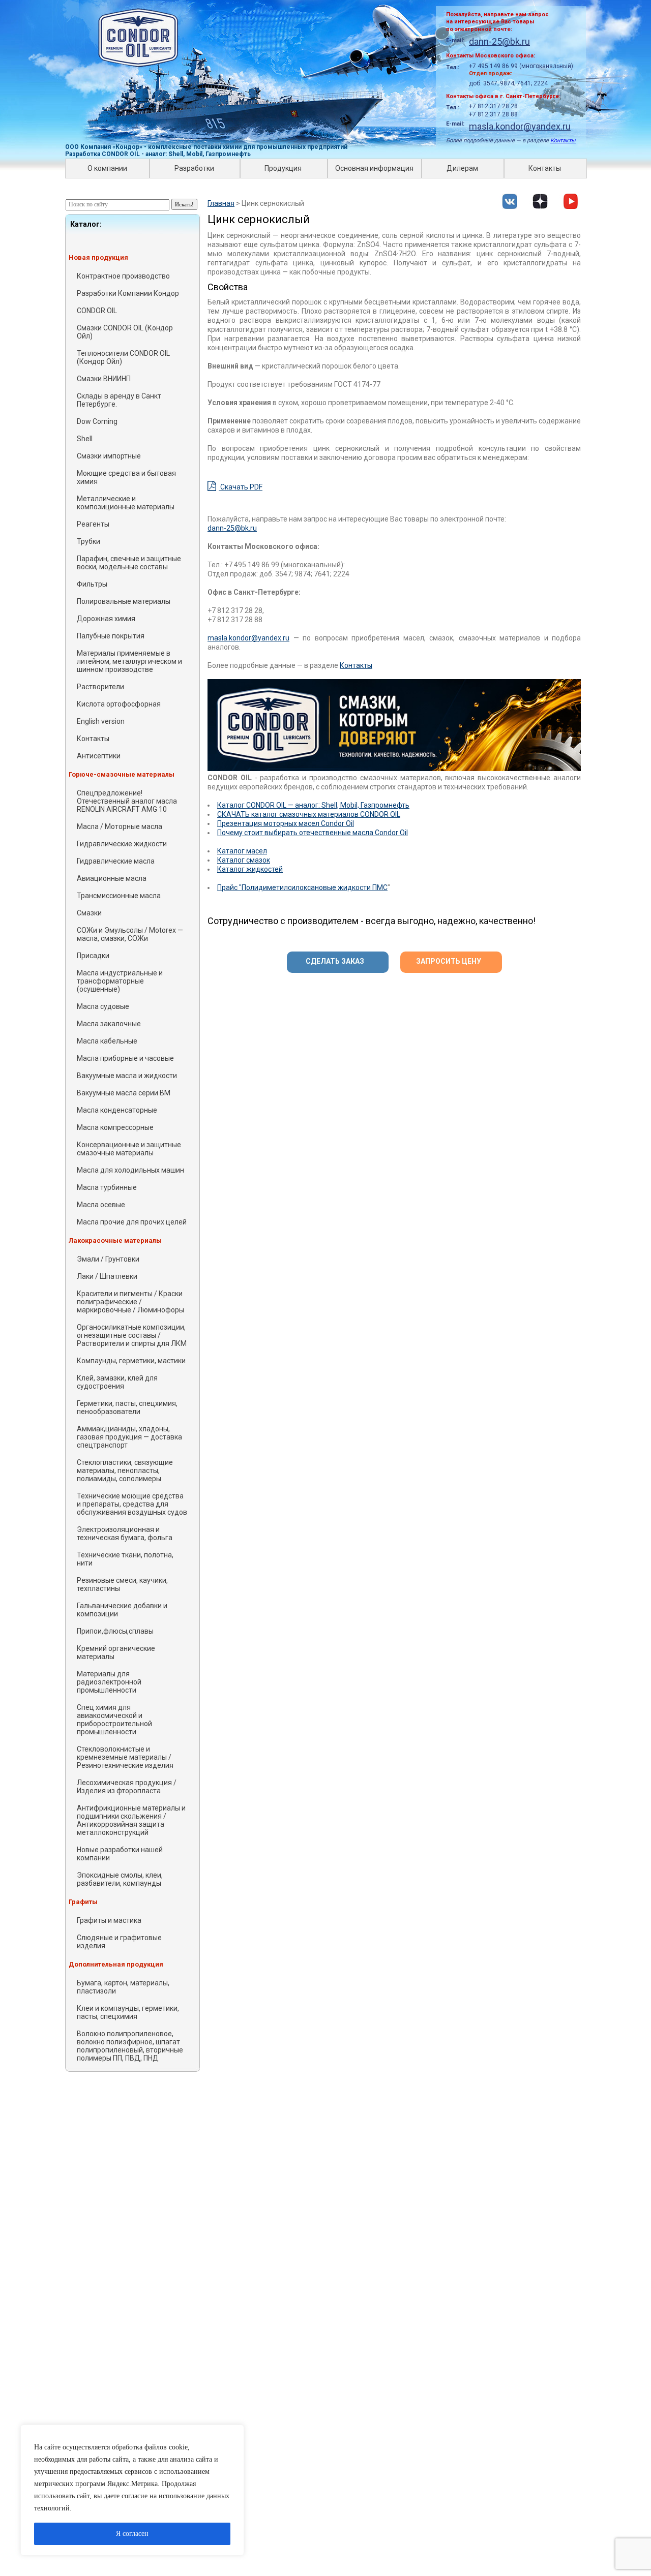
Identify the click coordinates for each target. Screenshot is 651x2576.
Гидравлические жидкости (122, 844)
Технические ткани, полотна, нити (125, 1559)
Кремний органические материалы (116, 1652)
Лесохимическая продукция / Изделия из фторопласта (127, 1787)
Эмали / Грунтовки (108, 1259)
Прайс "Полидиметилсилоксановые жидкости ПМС (302, 887)
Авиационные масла (112, 878)
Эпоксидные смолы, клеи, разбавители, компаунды (120, 1879)
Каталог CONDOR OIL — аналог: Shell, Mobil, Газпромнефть (313, 805)
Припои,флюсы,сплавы (115, 1631)
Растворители (100, 687)
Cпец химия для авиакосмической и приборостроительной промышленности (114, 1720)
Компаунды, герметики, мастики (131, 1361)
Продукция (283, 168)
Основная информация (374, 168)
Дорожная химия (106, 619)
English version (101, 721)
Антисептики (99, 756)
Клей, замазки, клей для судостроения (117, 1382)
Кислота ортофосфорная (119, 704)
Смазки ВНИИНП (104, 379)
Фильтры (92, 584)
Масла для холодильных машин (130, 1170)
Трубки (88, 541)
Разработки (194, 168)
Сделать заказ (335, 961)
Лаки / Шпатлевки (107, 1276)
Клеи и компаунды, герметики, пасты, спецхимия (128, 2012)
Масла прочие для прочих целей (132, 1222)
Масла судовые (103, 1006)
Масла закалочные (109, 1024)
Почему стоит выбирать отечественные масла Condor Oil (313, 833)
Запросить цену (449, 961)
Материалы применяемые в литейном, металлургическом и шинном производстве (129, 661)
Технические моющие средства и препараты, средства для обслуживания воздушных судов (132, 1504)
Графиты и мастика (109, 1920)
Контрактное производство (123, 276)
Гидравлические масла (116, 861)
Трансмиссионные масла (119, 896)
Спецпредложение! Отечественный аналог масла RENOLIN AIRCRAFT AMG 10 (127, 801)
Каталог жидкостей (250, 869)
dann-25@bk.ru (499, 41)
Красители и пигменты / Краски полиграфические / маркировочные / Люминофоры (130, 1302)
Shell (85, 439)
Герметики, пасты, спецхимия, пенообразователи (127, 1407)
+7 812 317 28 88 (493, 114)
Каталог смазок (244, 860)
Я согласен (132, 2534)
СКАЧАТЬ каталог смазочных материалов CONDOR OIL (309, 814)
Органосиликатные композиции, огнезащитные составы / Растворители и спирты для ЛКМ (132, 1335)
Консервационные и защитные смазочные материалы (129, 1149)
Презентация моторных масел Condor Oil (286, 823)
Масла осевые (101, 1205)
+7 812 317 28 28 (493, 106)
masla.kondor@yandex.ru (520, 126)
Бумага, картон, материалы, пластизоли (123, 1987)
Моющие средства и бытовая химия (126, 477)
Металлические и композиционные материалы (126, 503)
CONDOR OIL (97, 311)
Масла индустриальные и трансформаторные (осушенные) (120, 981)
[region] (132, 2490)
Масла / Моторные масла (120, 826)
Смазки (89, 913)
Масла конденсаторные (117, 1110)
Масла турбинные (107, 1187)
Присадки (93, 956)
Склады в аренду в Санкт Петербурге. (119, 400)
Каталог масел (242, 851)
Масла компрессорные (115, 1127)
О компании (107, 168)
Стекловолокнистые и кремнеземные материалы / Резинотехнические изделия (125, 1757)
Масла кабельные (107, 1041)
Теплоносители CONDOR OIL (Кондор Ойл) (123, 357)
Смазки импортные (109, 456)
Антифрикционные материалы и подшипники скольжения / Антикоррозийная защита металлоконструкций (131, 1820)
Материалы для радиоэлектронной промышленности (109, 1682)
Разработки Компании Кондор (128, 293)
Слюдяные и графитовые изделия (119, 1942)
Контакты (563, 141)
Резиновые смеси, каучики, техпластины (122, 1584)
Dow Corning (97, 421)
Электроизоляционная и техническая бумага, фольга (125, 1534)
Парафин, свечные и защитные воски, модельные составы (129, 563)
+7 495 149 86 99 (493, 66)
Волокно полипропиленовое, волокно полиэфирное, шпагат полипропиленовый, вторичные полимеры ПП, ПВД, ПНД (130, 2046)
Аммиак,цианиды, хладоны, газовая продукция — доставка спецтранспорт (129, 1437)
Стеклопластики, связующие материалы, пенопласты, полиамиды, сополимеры (125, 1470)
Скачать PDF (241, 487)
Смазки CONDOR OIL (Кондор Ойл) (125, 332)
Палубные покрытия (111, 636)
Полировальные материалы (124, 601)
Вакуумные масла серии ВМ (124, 1093)
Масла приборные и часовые (125, 1058)
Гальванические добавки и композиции (122, 1610)
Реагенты (93, 524)
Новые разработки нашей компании (120, 1854)
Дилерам (462, 168)
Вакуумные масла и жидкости (127, 1076)
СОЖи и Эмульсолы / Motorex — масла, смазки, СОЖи (130, 934)
